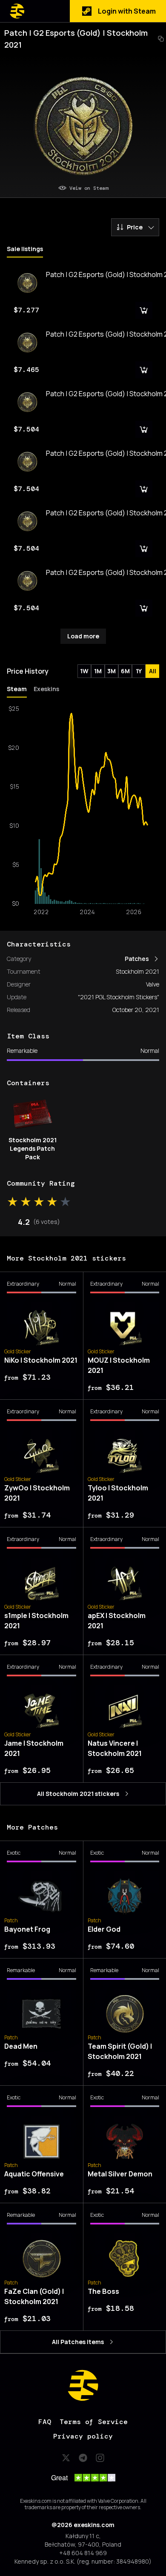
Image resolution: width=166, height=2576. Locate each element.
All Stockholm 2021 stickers (78, 1794)
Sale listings (25, 249)
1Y (139, 671)
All (153, 671)
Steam (17, 689)
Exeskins (46, 689)
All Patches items (78, 2342)
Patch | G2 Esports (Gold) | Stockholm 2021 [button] (76, 39)
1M (98, 671)
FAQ (45, 2422)
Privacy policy (83, 2436)
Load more (83, 636)
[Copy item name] (161, 39)
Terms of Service (94, 2422)
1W (84, 671)
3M (112, 671)
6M (125, 671)
